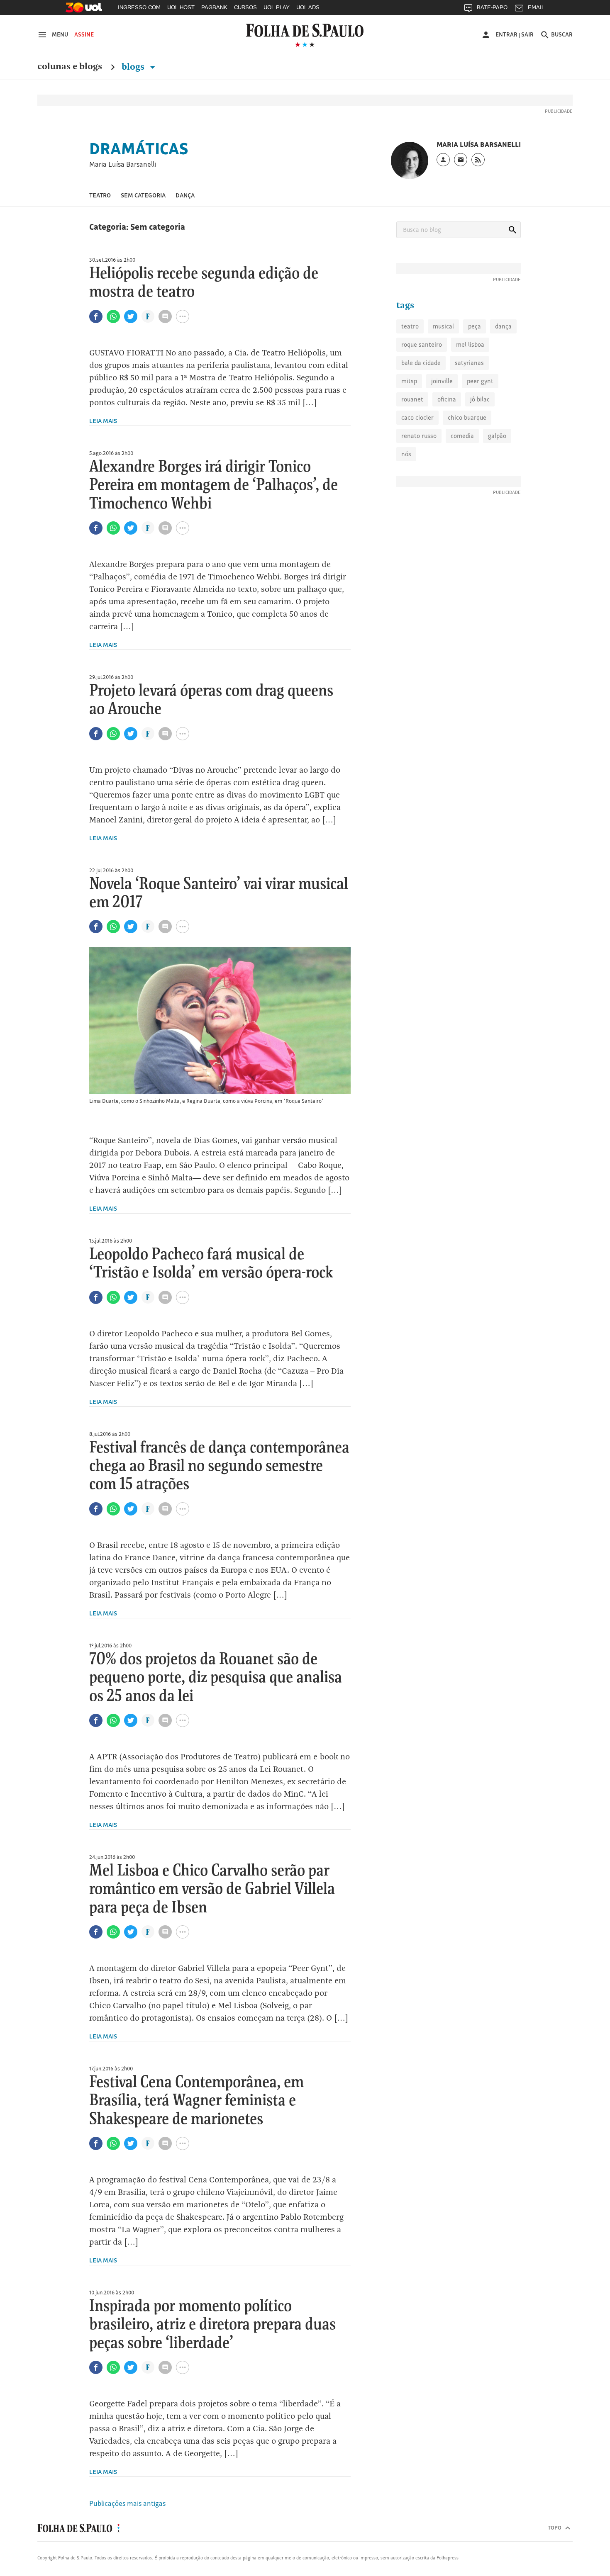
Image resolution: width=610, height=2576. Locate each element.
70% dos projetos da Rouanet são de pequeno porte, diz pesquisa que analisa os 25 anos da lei (216, 1678)
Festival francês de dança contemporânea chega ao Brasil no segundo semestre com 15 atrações (219, 1466)
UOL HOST (181, 7)
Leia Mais (103, 421)
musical (443, 326)
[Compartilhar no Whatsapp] (113, 316)
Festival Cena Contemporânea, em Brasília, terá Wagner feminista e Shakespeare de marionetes (196, 2101)
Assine (84, 34)
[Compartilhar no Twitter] (131, 316)
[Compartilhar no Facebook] (96, 316)
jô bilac (480, 399)
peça (475, 326)
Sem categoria (143, 195)
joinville (442, 381)
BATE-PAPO (492, 7)
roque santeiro (422, 344)
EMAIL (536, 7)
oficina (447, 399)
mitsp (409, 381)
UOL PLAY (277, 7)
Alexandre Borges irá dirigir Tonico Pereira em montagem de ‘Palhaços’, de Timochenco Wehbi (213, 485)
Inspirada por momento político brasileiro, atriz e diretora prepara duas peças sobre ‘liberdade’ (212, 2325)
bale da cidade (421, 363)
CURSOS (245, 7)
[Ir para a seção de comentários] (165, 316)
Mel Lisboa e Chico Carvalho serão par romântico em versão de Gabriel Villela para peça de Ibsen (212, 1889)
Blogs (134, 67)
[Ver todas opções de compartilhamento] (148, 317)
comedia (462, 436)
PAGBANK (214, 7)
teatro (410, 326)
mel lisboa (470, 344)
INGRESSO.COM (139, 7)
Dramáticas (139, 148)
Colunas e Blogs (70, 67)
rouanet (412, 399)
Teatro (100, 195)
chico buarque (467, 417)
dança (503, 326)
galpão (497, 436)
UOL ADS (308, 7)
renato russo (419, 436)
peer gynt (480, 381)
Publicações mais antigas (127, 2503)
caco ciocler (417, 417)
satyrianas (469, 363)
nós (406, 454)
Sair (527, 34)
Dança (185, 195)
